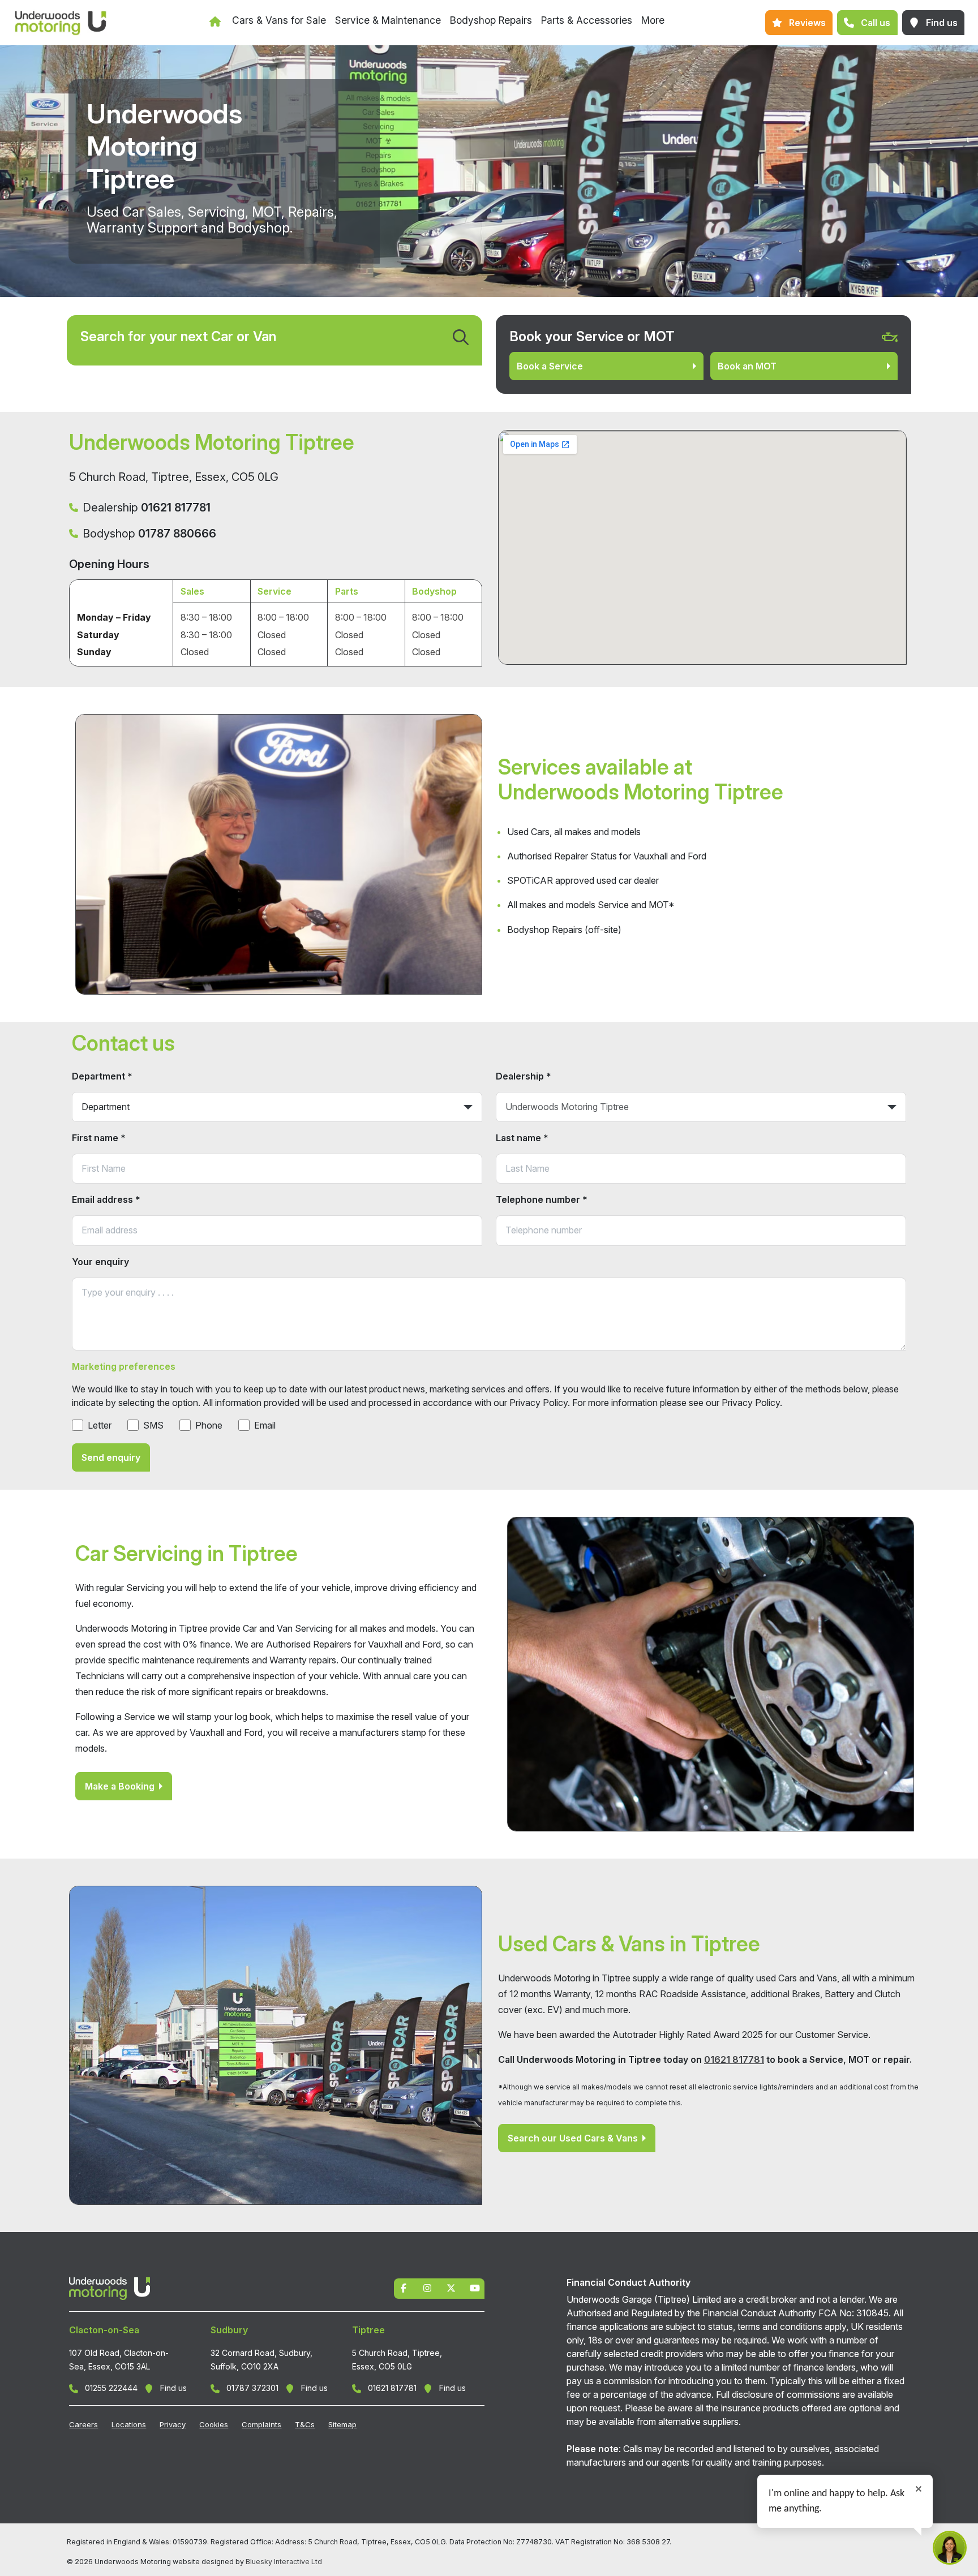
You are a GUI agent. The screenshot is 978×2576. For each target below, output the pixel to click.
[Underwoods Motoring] (57, 23)
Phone (209, 1425)
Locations (129, 2424)
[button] (799, 23)
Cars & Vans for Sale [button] (279, 20)
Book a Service (550, 366)
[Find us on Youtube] (475, 2287)
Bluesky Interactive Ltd (284, 2562)
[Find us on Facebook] (404, 2287)
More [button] (653, 20)
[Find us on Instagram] (427, 2287)
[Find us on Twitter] (451, 2287)
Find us (172, 2388)
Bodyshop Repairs (491, 20)
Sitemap (342, 2424)
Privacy (173, 2424)
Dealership (524, 1076)
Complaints (261, 2424)
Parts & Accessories (587, 20)
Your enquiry (100, 1262)
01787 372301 (251, 2388)
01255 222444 (110, 2388)
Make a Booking (120, 1786)
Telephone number (542, 1199)
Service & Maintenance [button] (388, 20)
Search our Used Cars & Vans (573, 2138)
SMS (153, 1425)
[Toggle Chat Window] (950, 2548)
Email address (106, 1199)
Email (265, 1425)
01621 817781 (734, 2059)
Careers (83, 2424)
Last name (522, 1138)
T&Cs (305, 2424)
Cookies (214, 2424)
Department (102, 1076)
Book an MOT (747, 366)
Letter (100, 1425)
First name (99, 1138)
